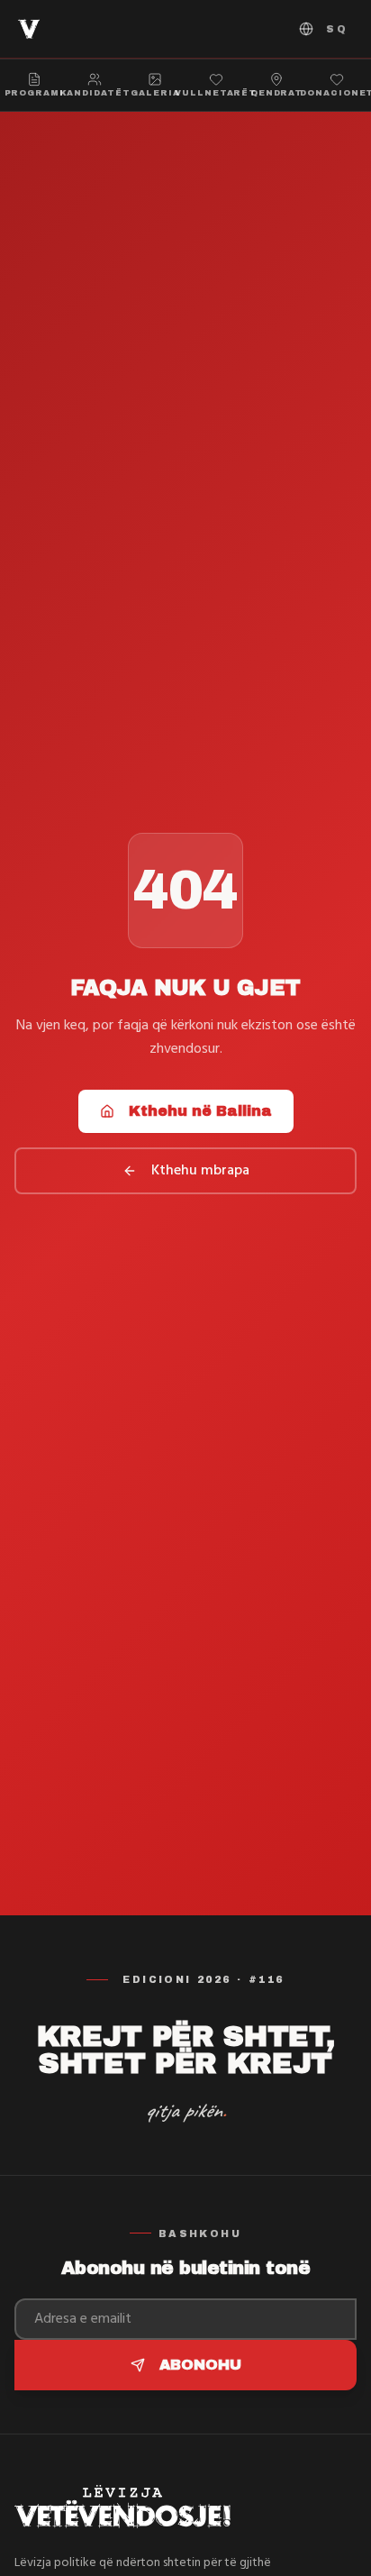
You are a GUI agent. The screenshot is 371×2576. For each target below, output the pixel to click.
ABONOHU (200, 2365)
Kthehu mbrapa (200, 1171)
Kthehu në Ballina (200, 1111)
